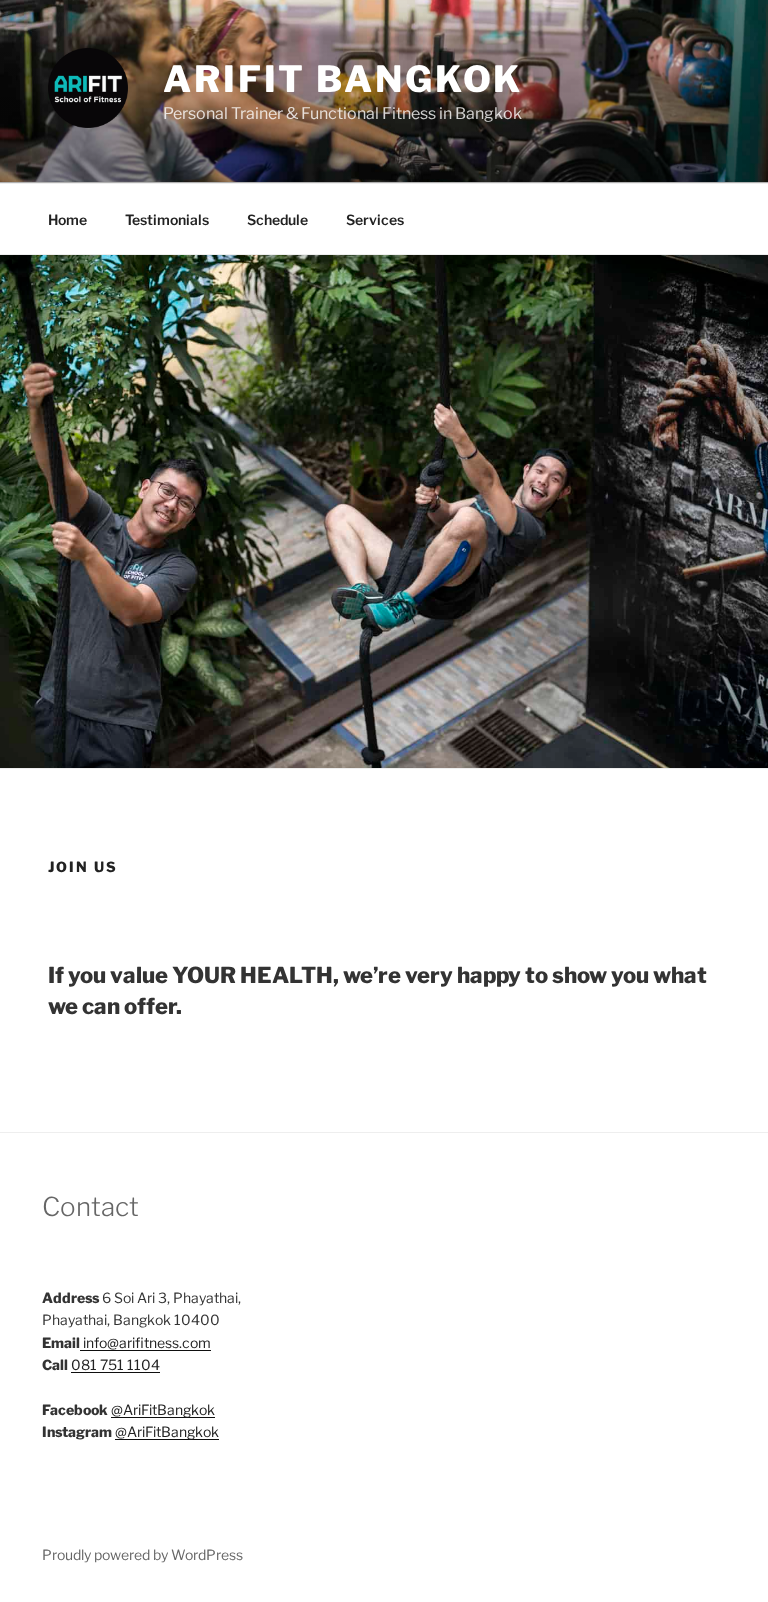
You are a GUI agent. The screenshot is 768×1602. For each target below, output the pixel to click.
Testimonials (167, 219)
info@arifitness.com (147, 1342)
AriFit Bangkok (343, 79)
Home (67, 219)
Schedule (277, 219)
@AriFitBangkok (163, 1409)
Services (375, 219)
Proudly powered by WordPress (142, 1554)
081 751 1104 (115, 1364)
